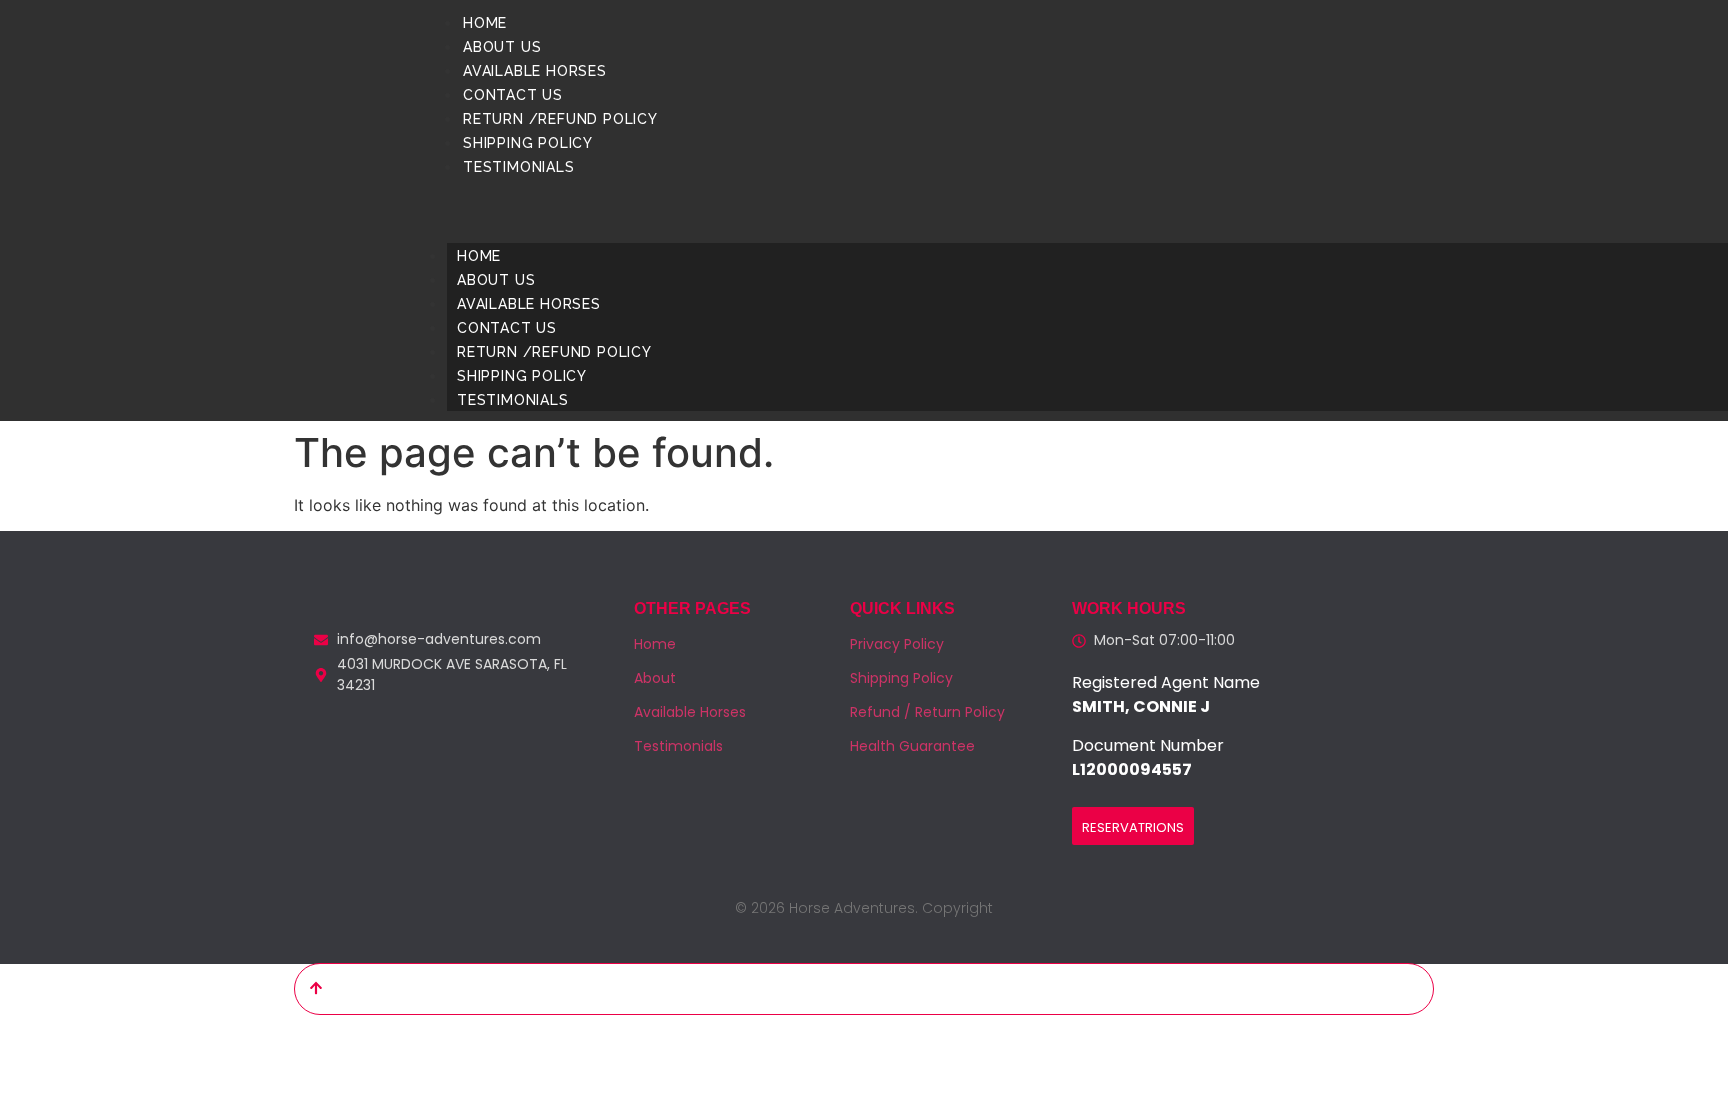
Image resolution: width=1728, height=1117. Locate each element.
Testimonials (519, 167)
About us (502, 47)
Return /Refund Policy (560, 119)
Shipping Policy (528, 143)
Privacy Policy (897, 644)
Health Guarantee (912, 746)
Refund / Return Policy (927, 712)
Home (485, 23)
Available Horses (535, 71)
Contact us (513, 95)
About (655, 678)
